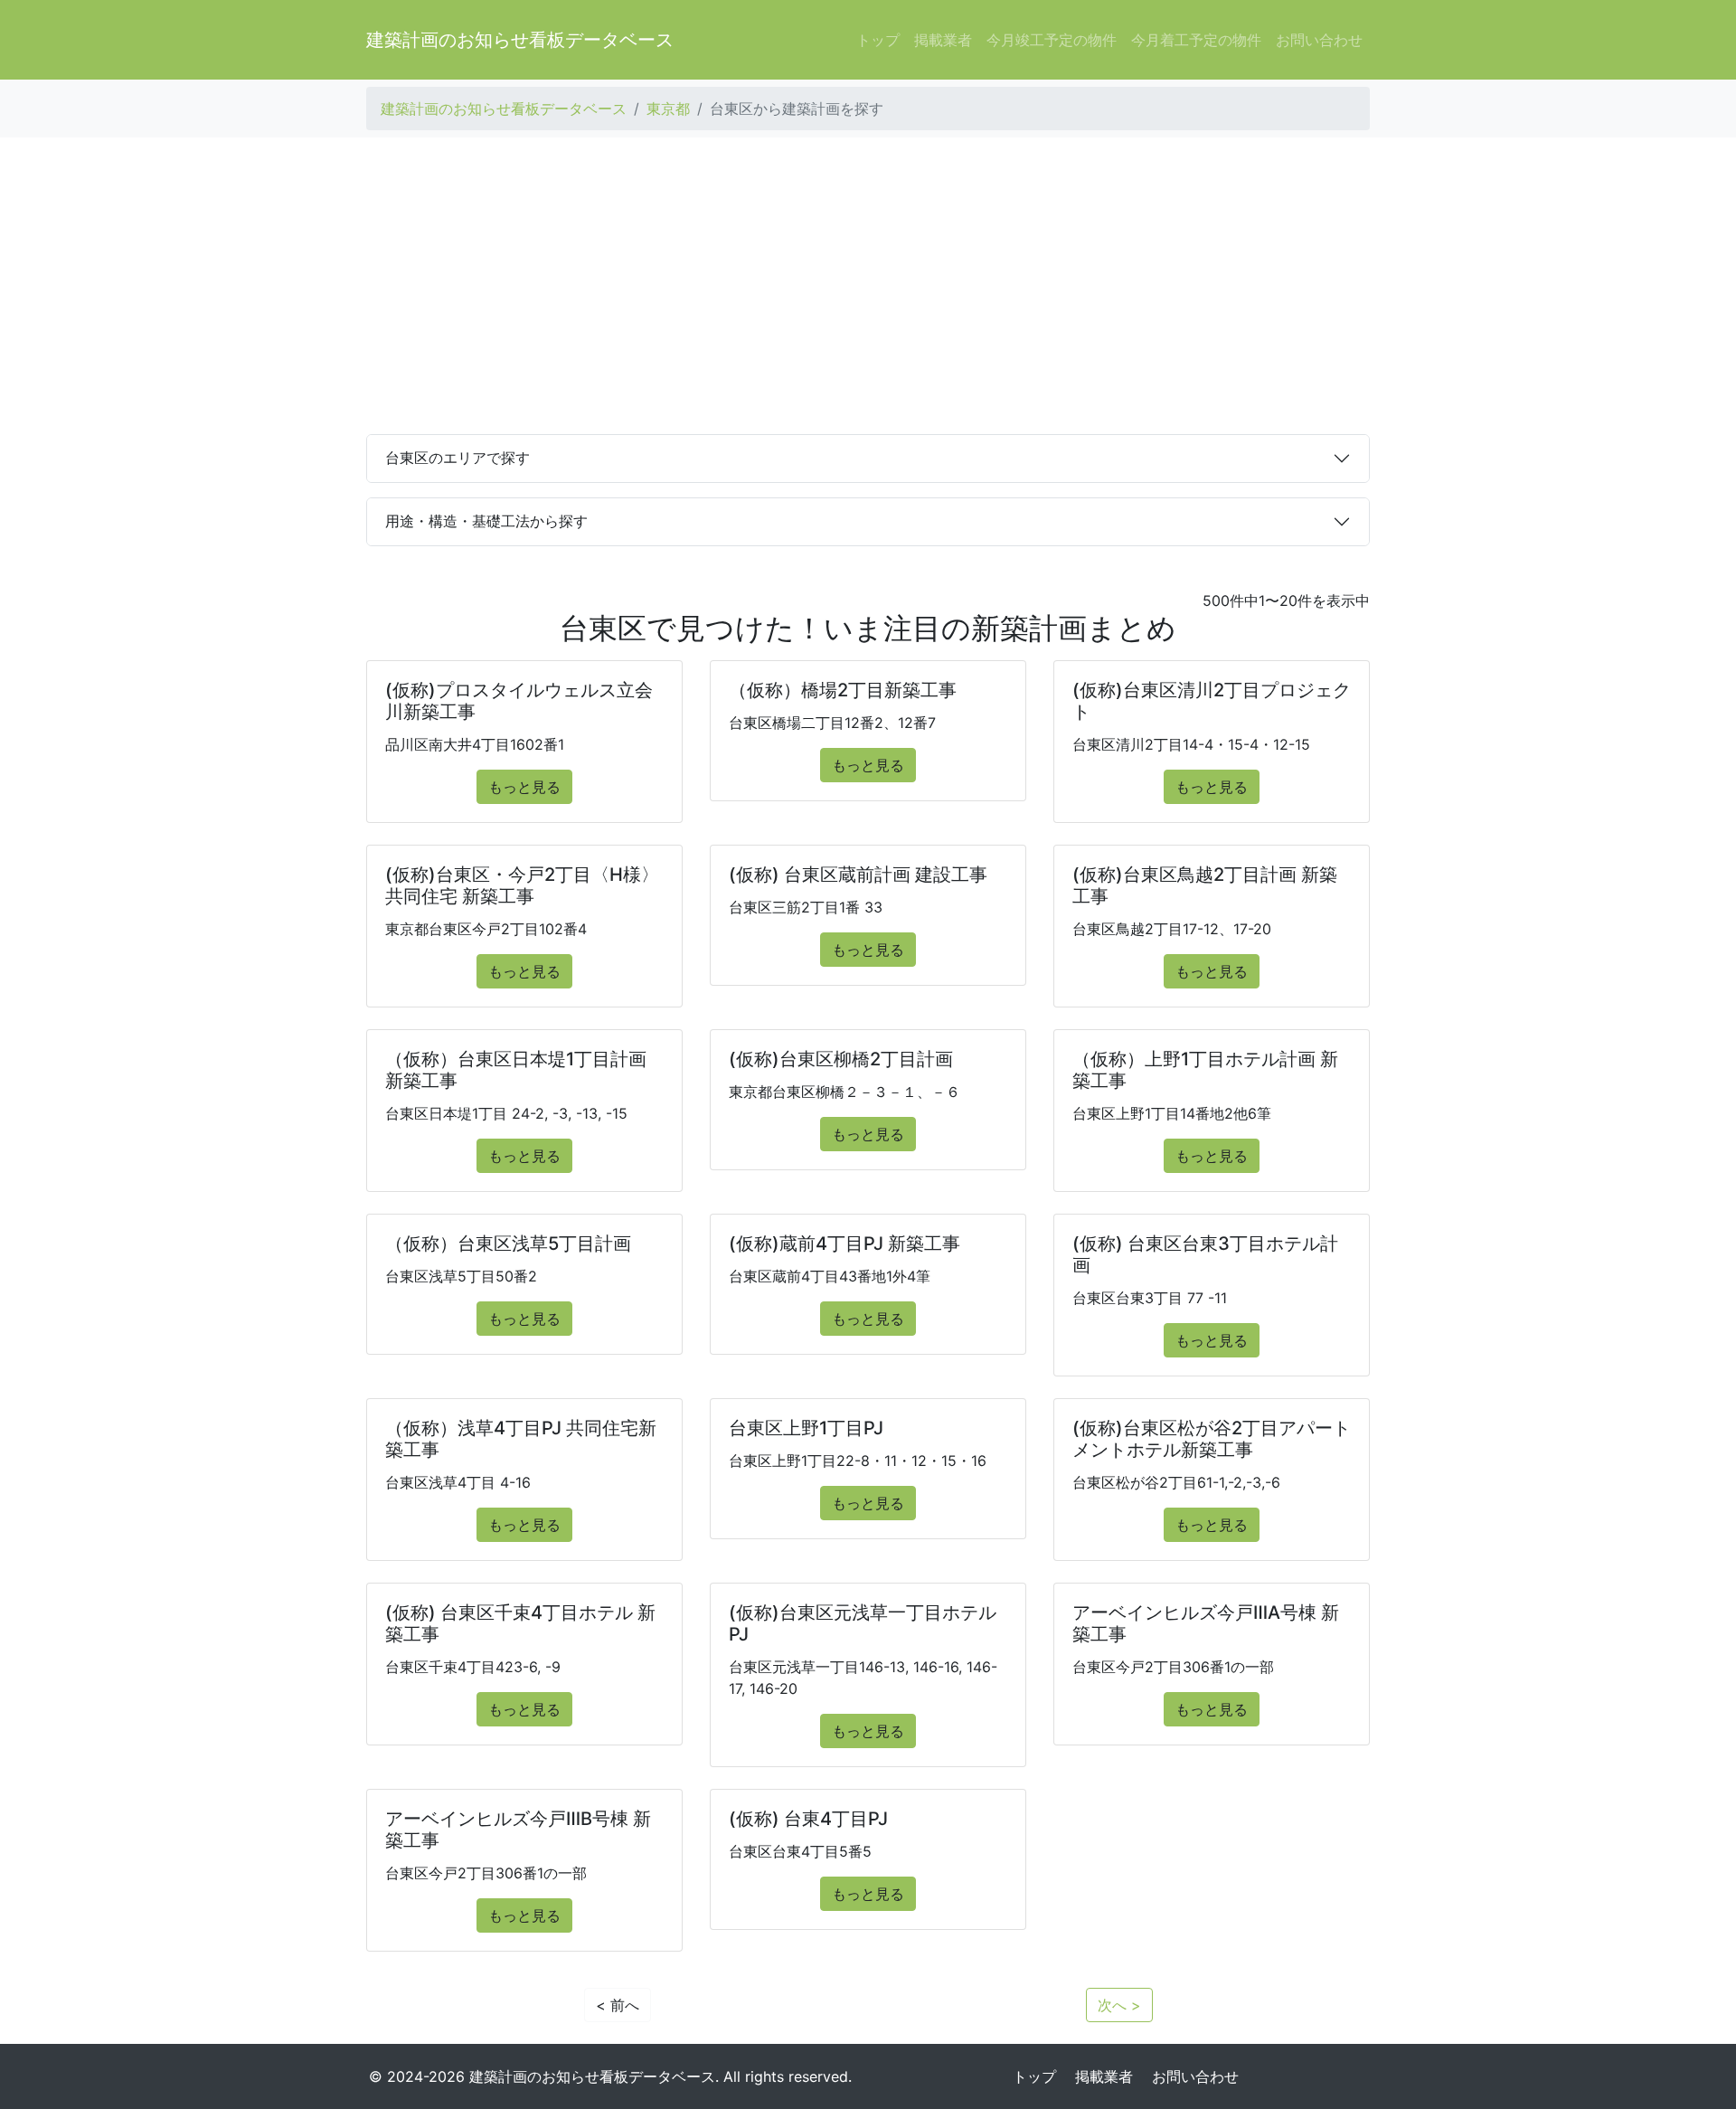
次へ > (1119, 2005)
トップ (878, 40)
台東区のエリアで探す (458, 458)
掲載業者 (943, 40)
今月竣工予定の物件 (1052, 40)
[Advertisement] (868, 286)
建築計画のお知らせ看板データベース (520, 40)
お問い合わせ (1319, 40)
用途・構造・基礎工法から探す (486, 521)
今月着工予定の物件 (1196, 40)
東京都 (668, 109)
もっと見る (524, 787)
